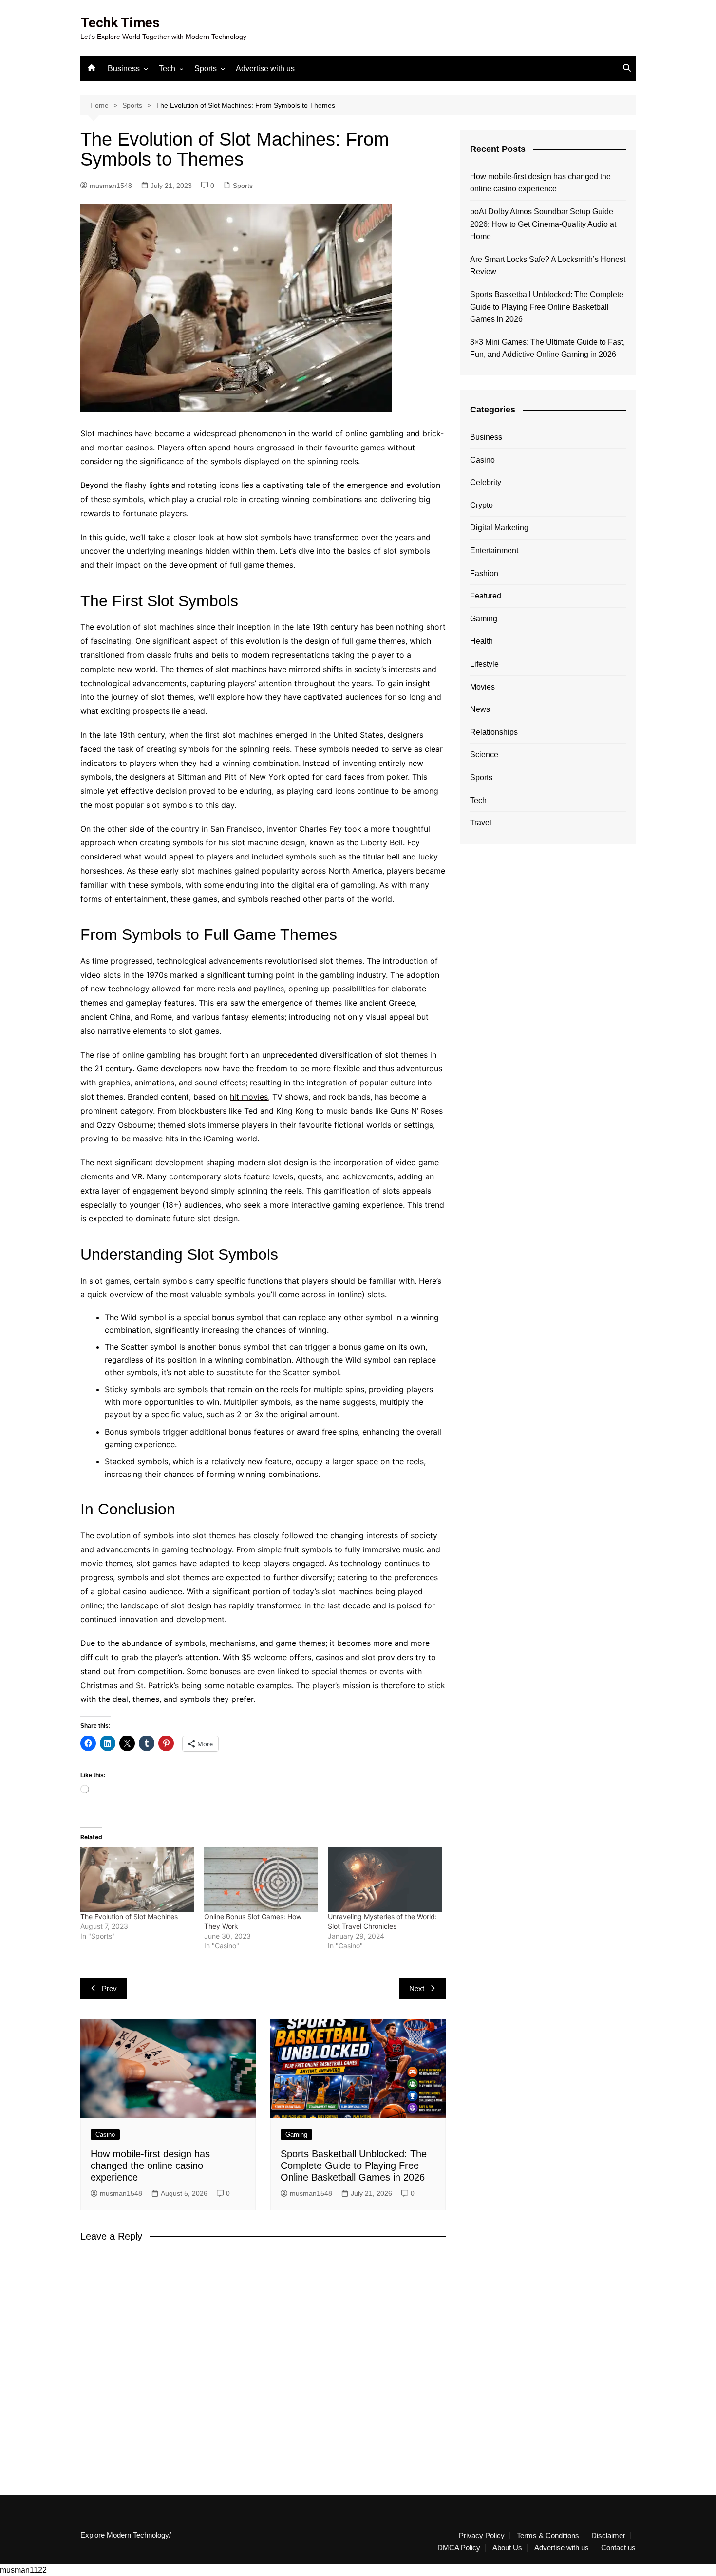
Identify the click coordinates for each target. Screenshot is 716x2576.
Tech (167, 68)
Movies (482, 687)
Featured (486, 596)
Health (481, 641)
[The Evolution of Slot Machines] (137, 1880)
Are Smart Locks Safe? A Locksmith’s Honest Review (548, 266)
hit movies (249, 1097)
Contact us (618, 2548)
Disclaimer (608, 2536)
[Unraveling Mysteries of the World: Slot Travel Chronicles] (385, 1880)
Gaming (296, 2135)
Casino (105, 2135)
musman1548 (111, 186)
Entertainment (494, 551)
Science (484, 755)
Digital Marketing (499, 528)
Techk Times (120, 23)
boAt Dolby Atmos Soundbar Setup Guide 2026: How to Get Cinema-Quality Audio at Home (543, 224)
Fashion (484, 573)
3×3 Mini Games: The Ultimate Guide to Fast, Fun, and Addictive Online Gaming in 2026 (547, 348)
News (480, 709)
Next (417, 1988)
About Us (507, 2548)
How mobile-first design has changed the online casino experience (150, 2165)
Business (124, 68)
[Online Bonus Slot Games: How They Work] (261, 1880)
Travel (481, 823)
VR (137, 1176)
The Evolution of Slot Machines (129, 1916)
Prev (109, 1988)
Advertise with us (265, 68)
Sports (206, 68)
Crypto (481, 505)
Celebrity (486, 482)
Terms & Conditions (548, 2536)
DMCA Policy (459, 2548)
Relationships (494, 732)
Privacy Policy (482, 2536)
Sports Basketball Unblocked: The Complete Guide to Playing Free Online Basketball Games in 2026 (354, 2165)
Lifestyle (484, 664)
